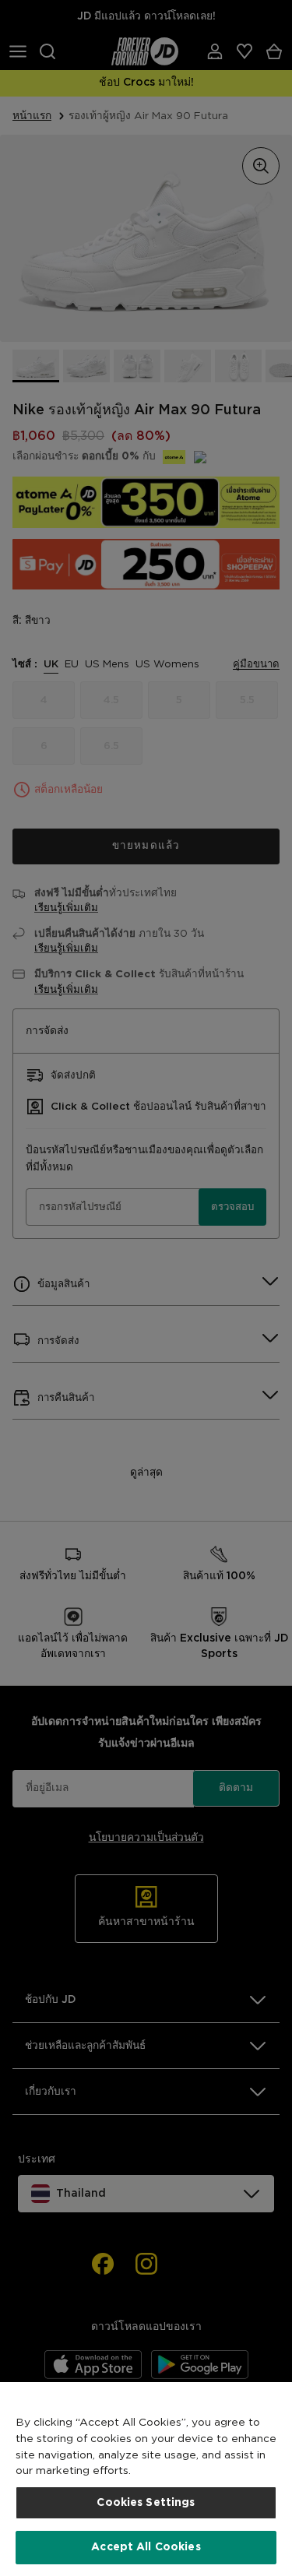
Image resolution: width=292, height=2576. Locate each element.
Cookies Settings (146, 2503)
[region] (146, 2479)
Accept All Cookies (146, 2547)
